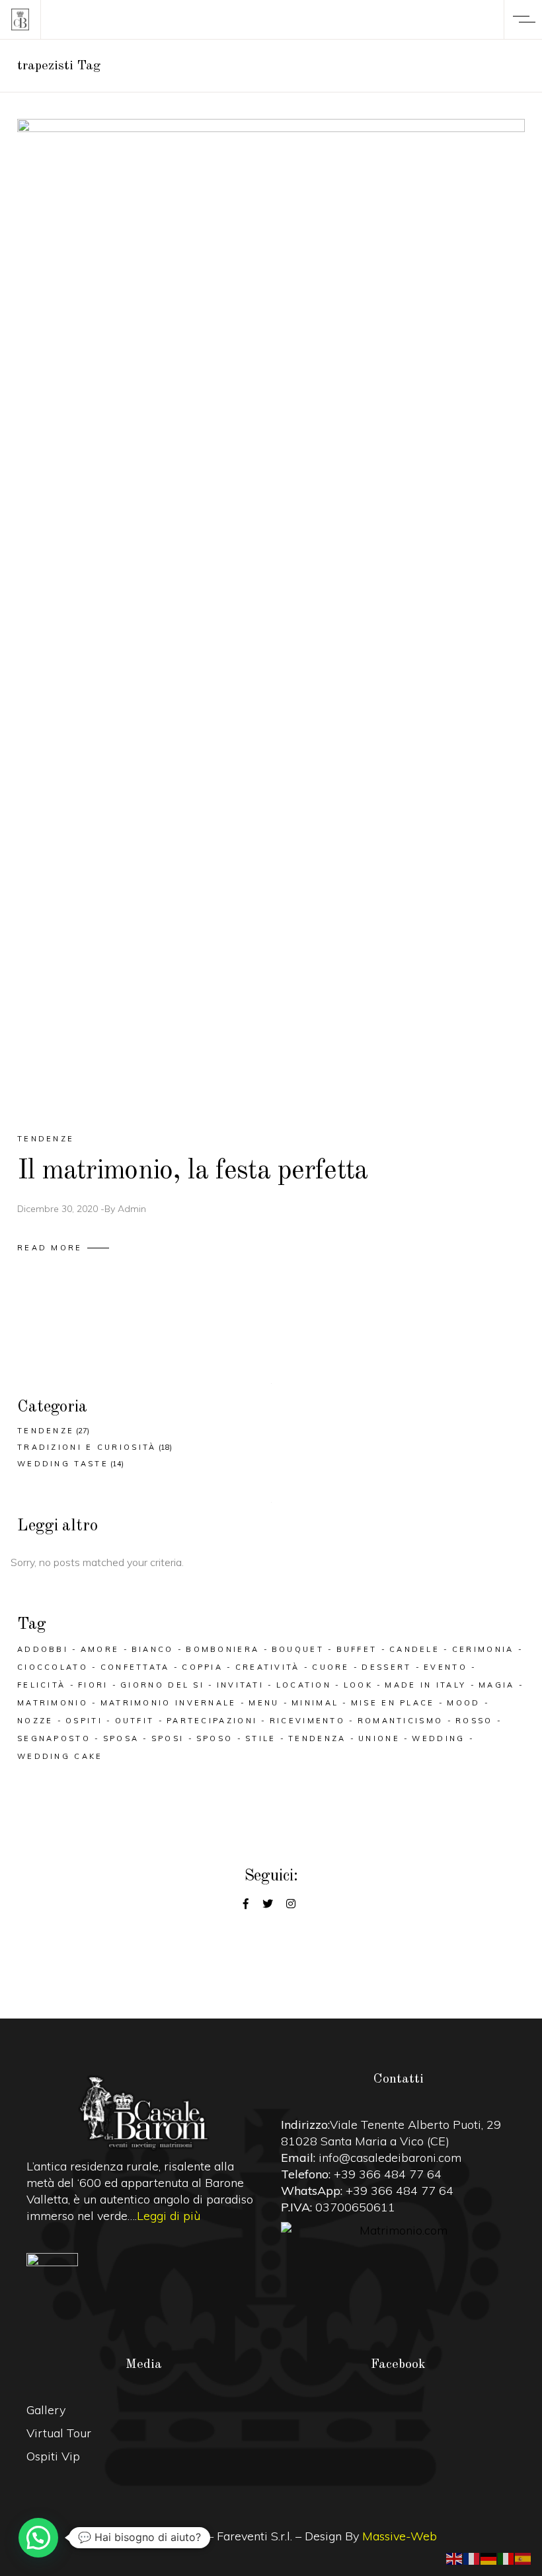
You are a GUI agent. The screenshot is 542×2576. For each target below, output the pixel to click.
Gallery (46, 2410)
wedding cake (60, 1756)
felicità (41, 1685)
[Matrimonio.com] (398, 2230)
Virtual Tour (59, 2433)
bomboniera (222, 1649)
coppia (202, 1667)
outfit (135, 1721)
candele (414, 1649)
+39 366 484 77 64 (388, 2174)
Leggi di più (169, 2216)
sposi (168, 1738)
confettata (135, 1667)
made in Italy (425, 1685)
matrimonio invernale (169, 1703)
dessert (386, 1667)
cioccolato (53, 1667)
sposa (121, 1738)
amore (100, 1649)
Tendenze (46, 1139)
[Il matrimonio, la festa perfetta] (271, 614)
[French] (472, 2558)
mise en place (393, 1703)
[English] (455, 2558)
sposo (215, 1738)
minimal (315, 1703)
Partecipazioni (212, 1721)
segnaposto (54, 1738)
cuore (331, 1667)
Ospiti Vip (53, 2456)
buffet (357, 1649)
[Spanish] (523, 2558)
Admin (132, 1209)
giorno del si (162, 1685)
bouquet (298, 1649)
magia (497, 1685)
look (358, 1685)
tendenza (317, 1738)
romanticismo (401, 1721)
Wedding (438, 1738)
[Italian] (506, 2558)
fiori (93, 1685)
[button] (38, 2538)
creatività (268, 1667)
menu (264, 1703)
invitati (240, 1685)
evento (445, 1667)
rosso (474, 1721)
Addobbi (43, 1649)
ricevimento (307, 1721)
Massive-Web (400, 2536)
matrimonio (53, 1703)
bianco (153, 1649)
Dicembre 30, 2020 (58, 1209)
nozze (35, 1721)
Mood (463, 1703)
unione (379, 1738)
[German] (489, 2558)
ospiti (84, 1721)
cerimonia (483, 1649)
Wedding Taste (63, 1464)
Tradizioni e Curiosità (87, 1447)
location (304, 1685)
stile (261, 1738)
